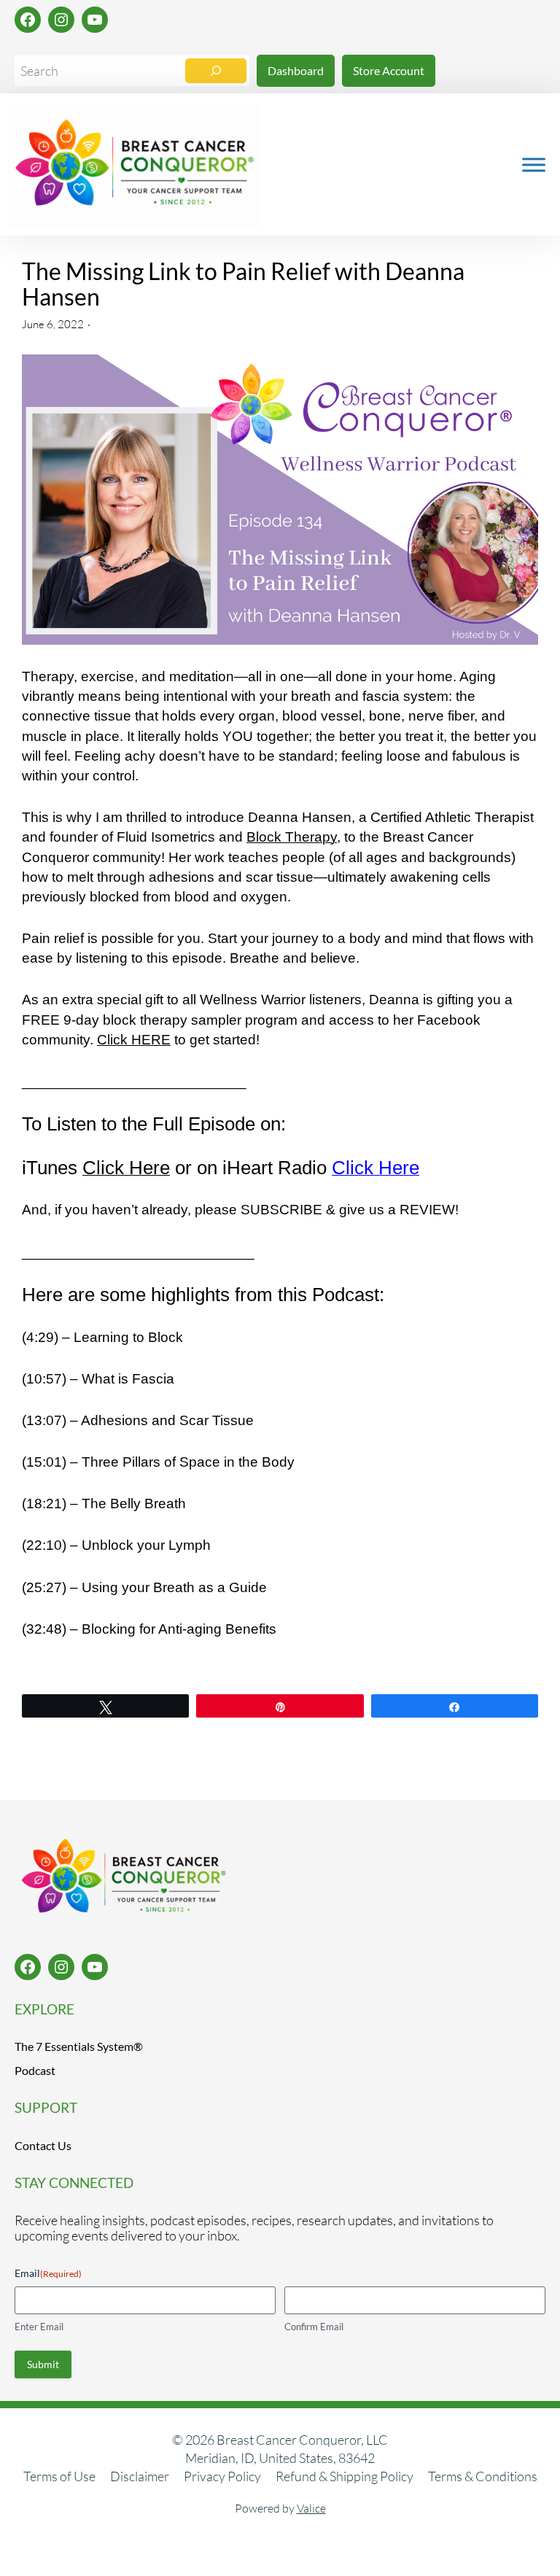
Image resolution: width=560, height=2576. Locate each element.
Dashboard (296, 70)
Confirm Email (314, 2327)
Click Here (126, 1168)
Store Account (389, 70)
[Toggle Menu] (534, 164)
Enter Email (39, 2327)
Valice (311, 2509)
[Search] (216, 71)
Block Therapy (292, 837)
